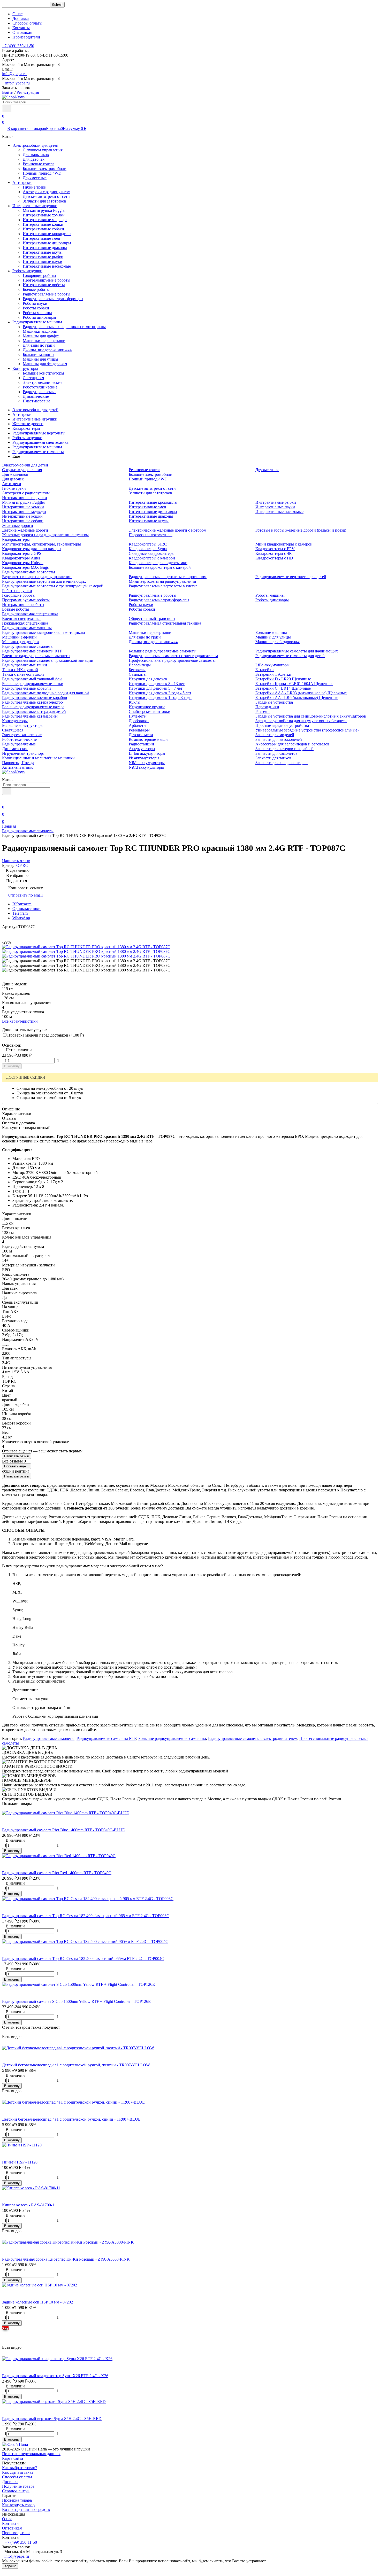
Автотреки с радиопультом (47, 192)
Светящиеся (33, 378)
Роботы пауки (35, 303)
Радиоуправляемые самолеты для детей (290, 656)
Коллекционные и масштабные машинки (38, 758)
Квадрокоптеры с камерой (152, 558)
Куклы (135, 702)
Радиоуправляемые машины (37, 322)
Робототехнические (40, 387)
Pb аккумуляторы (144, 758)
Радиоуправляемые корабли (26, 688)
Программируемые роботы (47, 280)
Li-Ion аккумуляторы (147, 753)
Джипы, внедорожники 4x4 (47, 350)
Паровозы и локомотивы (151, 535)
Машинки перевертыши (44, 341)
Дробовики (139, 721)
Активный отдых (17, 767)
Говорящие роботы (39, 275)
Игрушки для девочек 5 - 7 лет (156, 688)
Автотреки (22, 182)
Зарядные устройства (274, 702)
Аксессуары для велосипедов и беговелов (292, 744)
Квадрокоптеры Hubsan (23, 563)
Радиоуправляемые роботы (47, 294)
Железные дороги (28, 424)
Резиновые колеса (39, 164)
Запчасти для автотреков (44, 201)
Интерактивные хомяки (44, 215)
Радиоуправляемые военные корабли (35, 698)
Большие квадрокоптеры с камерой (160, 567)
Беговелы (137, 670)
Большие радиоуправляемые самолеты (163, 651)
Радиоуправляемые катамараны (30, 716)
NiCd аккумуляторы (146, 767)
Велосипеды (140, 665)
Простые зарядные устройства (282, 725)
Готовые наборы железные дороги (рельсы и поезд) (301, 530)
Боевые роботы (36, 289)
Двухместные (35, 178)
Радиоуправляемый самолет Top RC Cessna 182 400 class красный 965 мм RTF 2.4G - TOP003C (86, 1916)
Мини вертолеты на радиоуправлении (162, 581)
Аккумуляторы (142, 749)
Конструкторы (25, 368)
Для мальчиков (36, 155)
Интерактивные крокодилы (47, 234)
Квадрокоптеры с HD (274, 558)
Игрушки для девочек (148, 679)
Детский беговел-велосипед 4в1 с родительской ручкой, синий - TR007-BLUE (71, 2119)
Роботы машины (37, 313)
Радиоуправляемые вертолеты (39, 433)
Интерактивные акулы (43, 252)
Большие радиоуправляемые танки (33, 684)
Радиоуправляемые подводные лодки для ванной (45, 693)
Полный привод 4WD (42, 173)
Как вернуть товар (18, 2505)
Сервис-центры (16, 2491)
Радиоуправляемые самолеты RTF (32, 651)
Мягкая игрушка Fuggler (44, 210)
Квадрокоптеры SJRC (148, 544)
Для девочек (34, 159)
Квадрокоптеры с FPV (275, 549)
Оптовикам (22, 32)
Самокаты (138, 674)
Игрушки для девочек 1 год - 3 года (160, 698)
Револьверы (139, 730)
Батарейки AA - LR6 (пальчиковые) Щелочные (297, 698)
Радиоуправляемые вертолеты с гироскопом (168, 577)
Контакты (21, 28)
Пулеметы (138, 716)
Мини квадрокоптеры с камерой (284, 544)
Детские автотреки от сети (46, 196)
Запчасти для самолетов (276, 753)
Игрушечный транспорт (23, 753)
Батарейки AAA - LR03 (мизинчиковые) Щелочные (301, 693)
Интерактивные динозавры (47, 243)
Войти (8, 92)
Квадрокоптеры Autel (21, 558)
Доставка (21, 18)
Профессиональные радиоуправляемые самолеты (172, 660)
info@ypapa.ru (14, 74)
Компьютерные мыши (148, 739)
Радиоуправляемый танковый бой (32, 679)
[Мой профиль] (5, 800)
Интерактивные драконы (45, 248)
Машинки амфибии (40, 331)
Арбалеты (138, 725)
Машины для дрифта (41, 336)
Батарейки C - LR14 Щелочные (283, 688)
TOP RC (21, 865)
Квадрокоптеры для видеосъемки (158, 563)
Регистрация (28, 92)
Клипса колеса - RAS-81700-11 (29, 2205)
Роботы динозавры (39, 317)
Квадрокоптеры (26, 428)
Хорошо (10, 2566)
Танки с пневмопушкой (23, 674)
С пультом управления (43, 150)
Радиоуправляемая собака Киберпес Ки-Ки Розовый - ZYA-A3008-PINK (66, 2259)
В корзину (12, 1066)
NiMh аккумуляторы (147, 763)
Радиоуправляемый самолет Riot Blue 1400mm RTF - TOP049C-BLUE (63, 1830)
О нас (17, 14)
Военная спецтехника (21, 618)
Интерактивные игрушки (35, 206)
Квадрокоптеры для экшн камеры (32, 549)
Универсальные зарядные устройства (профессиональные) (307, 730)
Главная (9, 826)
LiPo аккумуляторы (272, 665)
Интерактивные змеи (41, 238)
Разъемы (263, 711)
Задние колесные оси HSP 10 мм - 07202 (37, 2302)
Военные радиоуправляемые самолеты (36, 656)
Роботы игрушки (27, 271)
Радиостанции (141, 744)
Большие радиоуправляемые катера (33, 707)
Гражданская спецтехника (25, 623)
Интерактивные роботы (44, 285)
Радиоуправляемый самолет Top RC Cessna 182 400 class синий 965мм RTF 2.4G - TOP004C (83, 1959)
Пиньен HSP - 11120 (20, 2162)
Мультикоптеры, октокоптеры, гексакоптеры (41, 544)
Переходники (267, 707)
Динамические (36, 396)
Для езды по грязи (39, 345)
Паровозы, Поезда (18, 763)
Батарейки (265, 670)
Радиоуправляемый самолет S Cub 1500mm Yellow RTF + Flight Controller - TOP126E (76, 2001)
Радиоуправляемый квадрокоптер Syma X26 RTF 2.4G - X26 (55, 2376)
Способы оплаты (27, 23)
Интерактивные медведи (45, 220)
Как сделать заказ (17, 2472)
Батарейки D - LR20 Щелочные (283, 679)
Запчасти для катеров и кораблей (284, 749)
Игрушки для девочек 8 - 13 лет (157, 684)
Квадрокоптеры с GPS (22, 553)
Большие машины (39, 355)
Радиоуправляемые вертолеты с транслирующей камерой (53, 586)
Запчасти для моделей (275, 735)
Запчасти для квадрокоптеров (282, 763)
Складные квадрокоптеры (152, 553)
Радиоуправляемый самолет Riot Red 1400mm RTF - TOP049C (57, 1873)
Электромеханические (43, 382)
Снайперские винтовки (150, 711)
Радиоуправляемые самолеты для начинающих (297, 651)
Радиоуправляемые (40, 392)
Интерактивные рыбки (43, 257)
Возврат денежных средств (26, 2509)
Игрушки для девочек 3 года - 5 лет (160, 693)
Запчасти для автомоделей (279, 739)
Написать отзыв (17, 1456)
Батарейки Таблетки (273, 674)
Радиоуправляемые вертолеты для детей (291, 577)
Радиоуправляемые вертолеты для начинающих (44, 581)
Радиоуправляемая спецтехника (40, 442)
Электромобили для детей (35, 145)
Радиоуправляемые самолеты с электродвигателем (173, 656)
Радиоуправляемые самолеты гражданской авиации (48, 660)
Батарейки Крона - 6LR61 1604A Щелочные (294, 684)
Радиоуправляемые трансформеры (53, 299)
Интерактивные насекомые (47, 266)
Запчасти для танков (273, 758)
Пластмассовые (36, 401)
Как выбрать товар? (20, 2468)
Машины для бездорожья (45, 364)
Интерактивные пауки (43, 262)
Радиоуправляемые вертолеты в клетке (163, 586)
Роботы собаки (36, 308)
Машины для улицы (40, 359)
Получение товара (18, 2486)
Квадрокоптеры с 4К (274, 553)
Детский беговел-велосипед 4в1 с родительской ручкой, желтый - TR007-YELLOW (76, 2065)
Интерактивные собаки (43, 229)
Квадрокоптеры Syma (148, 549)
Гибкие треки (35, 187)
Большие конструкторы (43, 373)
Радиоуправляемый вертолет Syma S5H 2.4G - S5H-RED (52, 2419)
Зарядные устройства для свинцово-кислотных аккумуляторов (311, 716)
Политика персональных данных (31, 2454)
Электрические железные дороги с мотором (168, 530)
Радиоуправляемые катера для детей (34, 711)
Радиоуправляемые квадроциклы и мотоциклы (64, 327)
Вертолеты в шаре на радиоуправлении (37, 577)
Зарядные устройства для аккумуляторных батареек (301, 721)
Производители (26, 37)
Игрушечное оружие (147, 707)
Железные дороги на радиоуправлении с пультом (45, 535)
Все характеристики (20, 1021)
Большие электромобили (45, 169)
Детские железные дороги (25, 530)
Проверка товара (17, 2500)
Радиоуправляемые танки (25, 665)
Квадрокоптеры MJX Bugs (25, 567)
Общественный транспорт (152, 618)
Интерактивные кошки (43, 224)
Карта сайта (13, 2458)
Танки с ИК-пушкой (20, 670)
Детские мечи (141, 735)
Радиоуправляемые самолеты (38, 452)
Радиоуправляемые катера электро (32, 702)
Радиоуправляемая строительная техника (165, 623)
